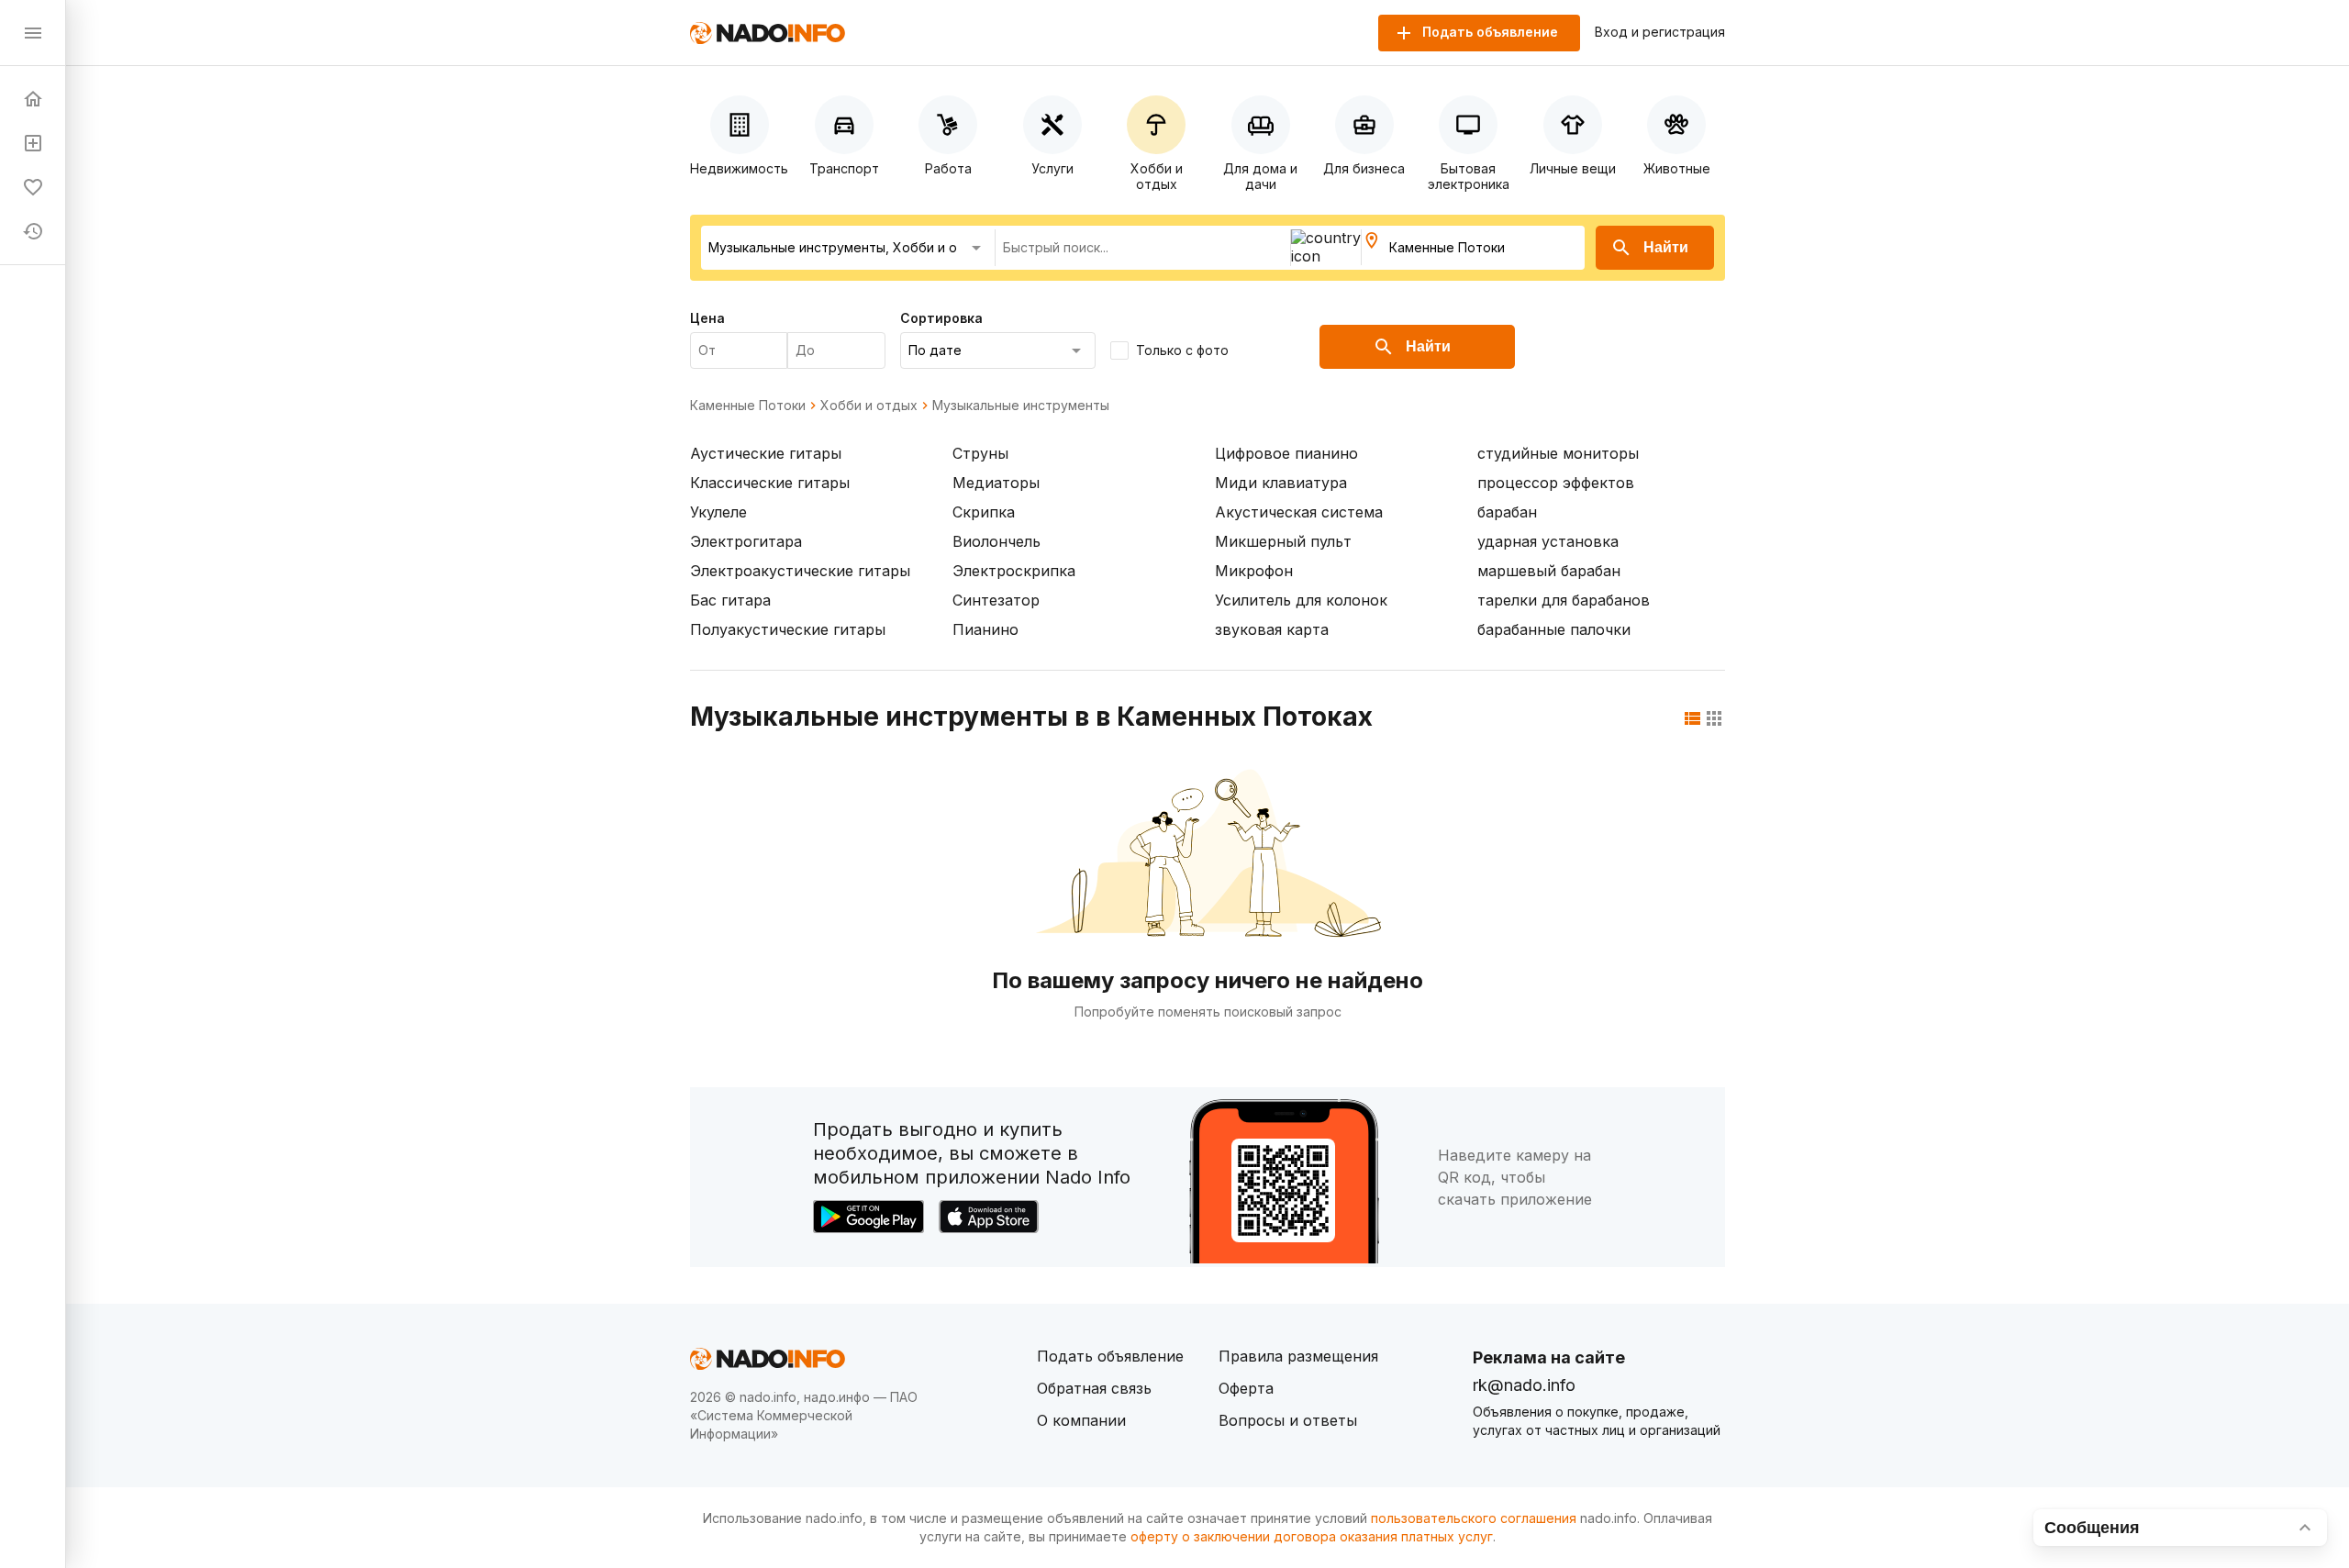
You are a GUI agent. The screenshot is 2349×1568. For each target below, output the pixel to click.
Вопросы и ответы (1288, 1420)
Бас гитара (730, 600)
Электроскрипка (1014, 571)
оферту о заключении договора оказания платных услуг (1312, 1536)
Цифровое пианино (1286, 453)
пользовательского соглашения (1474, 1518)
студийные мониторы (1558, 453)
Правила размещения (1298, 1356)
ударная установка (1548, 541)
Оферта (1246, 1388)
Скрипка (984, 512)
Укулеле (718, 512)
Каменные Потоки (748, 406)
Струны (980, 453)
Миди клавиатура (1281, 483)
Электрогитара (746, 541)
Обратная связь (1094, 1388)
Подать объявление (1110, 1356)
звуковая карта (1272, 629)
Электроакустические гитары (800, 571)
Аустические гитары (766, 453)
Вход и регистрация (1660, 32)
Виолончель (996, 541)
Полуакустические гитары (788, 629)
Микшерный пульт (1283, 541)
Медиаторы (996, 483)
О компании (1081, 1420)
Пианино (985, 629)
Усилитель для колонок (1301, 600)
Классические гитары (770, 483)
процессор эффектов (1556, 483)
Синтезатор (996, 600)
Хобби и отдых (869, 406)
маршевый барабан (1549, 571)
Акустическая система (1299, 512)
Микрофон (1254, 571)
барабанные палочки (1554, 629)
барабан (1507, 512)
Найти (1666, 247)
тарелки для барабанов (1564, 600)
